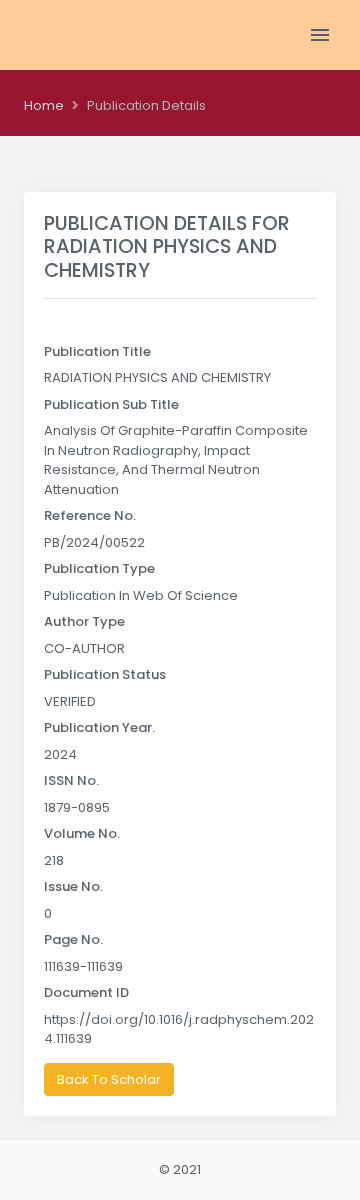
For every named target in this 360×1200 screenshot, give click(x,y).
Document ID (86, 992)
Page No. (73, 939)
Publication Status (105, 674)
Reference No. (90, 515)
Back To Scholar (109, 1079)
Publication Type (99, 568)
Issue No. (73, 886)
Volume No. (82, 833)
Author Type (84, 621)
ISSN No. (71, 780)
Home (44, 105)
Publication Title (97, 351)
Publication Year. (99, 727)
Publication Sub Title (111, 404)
